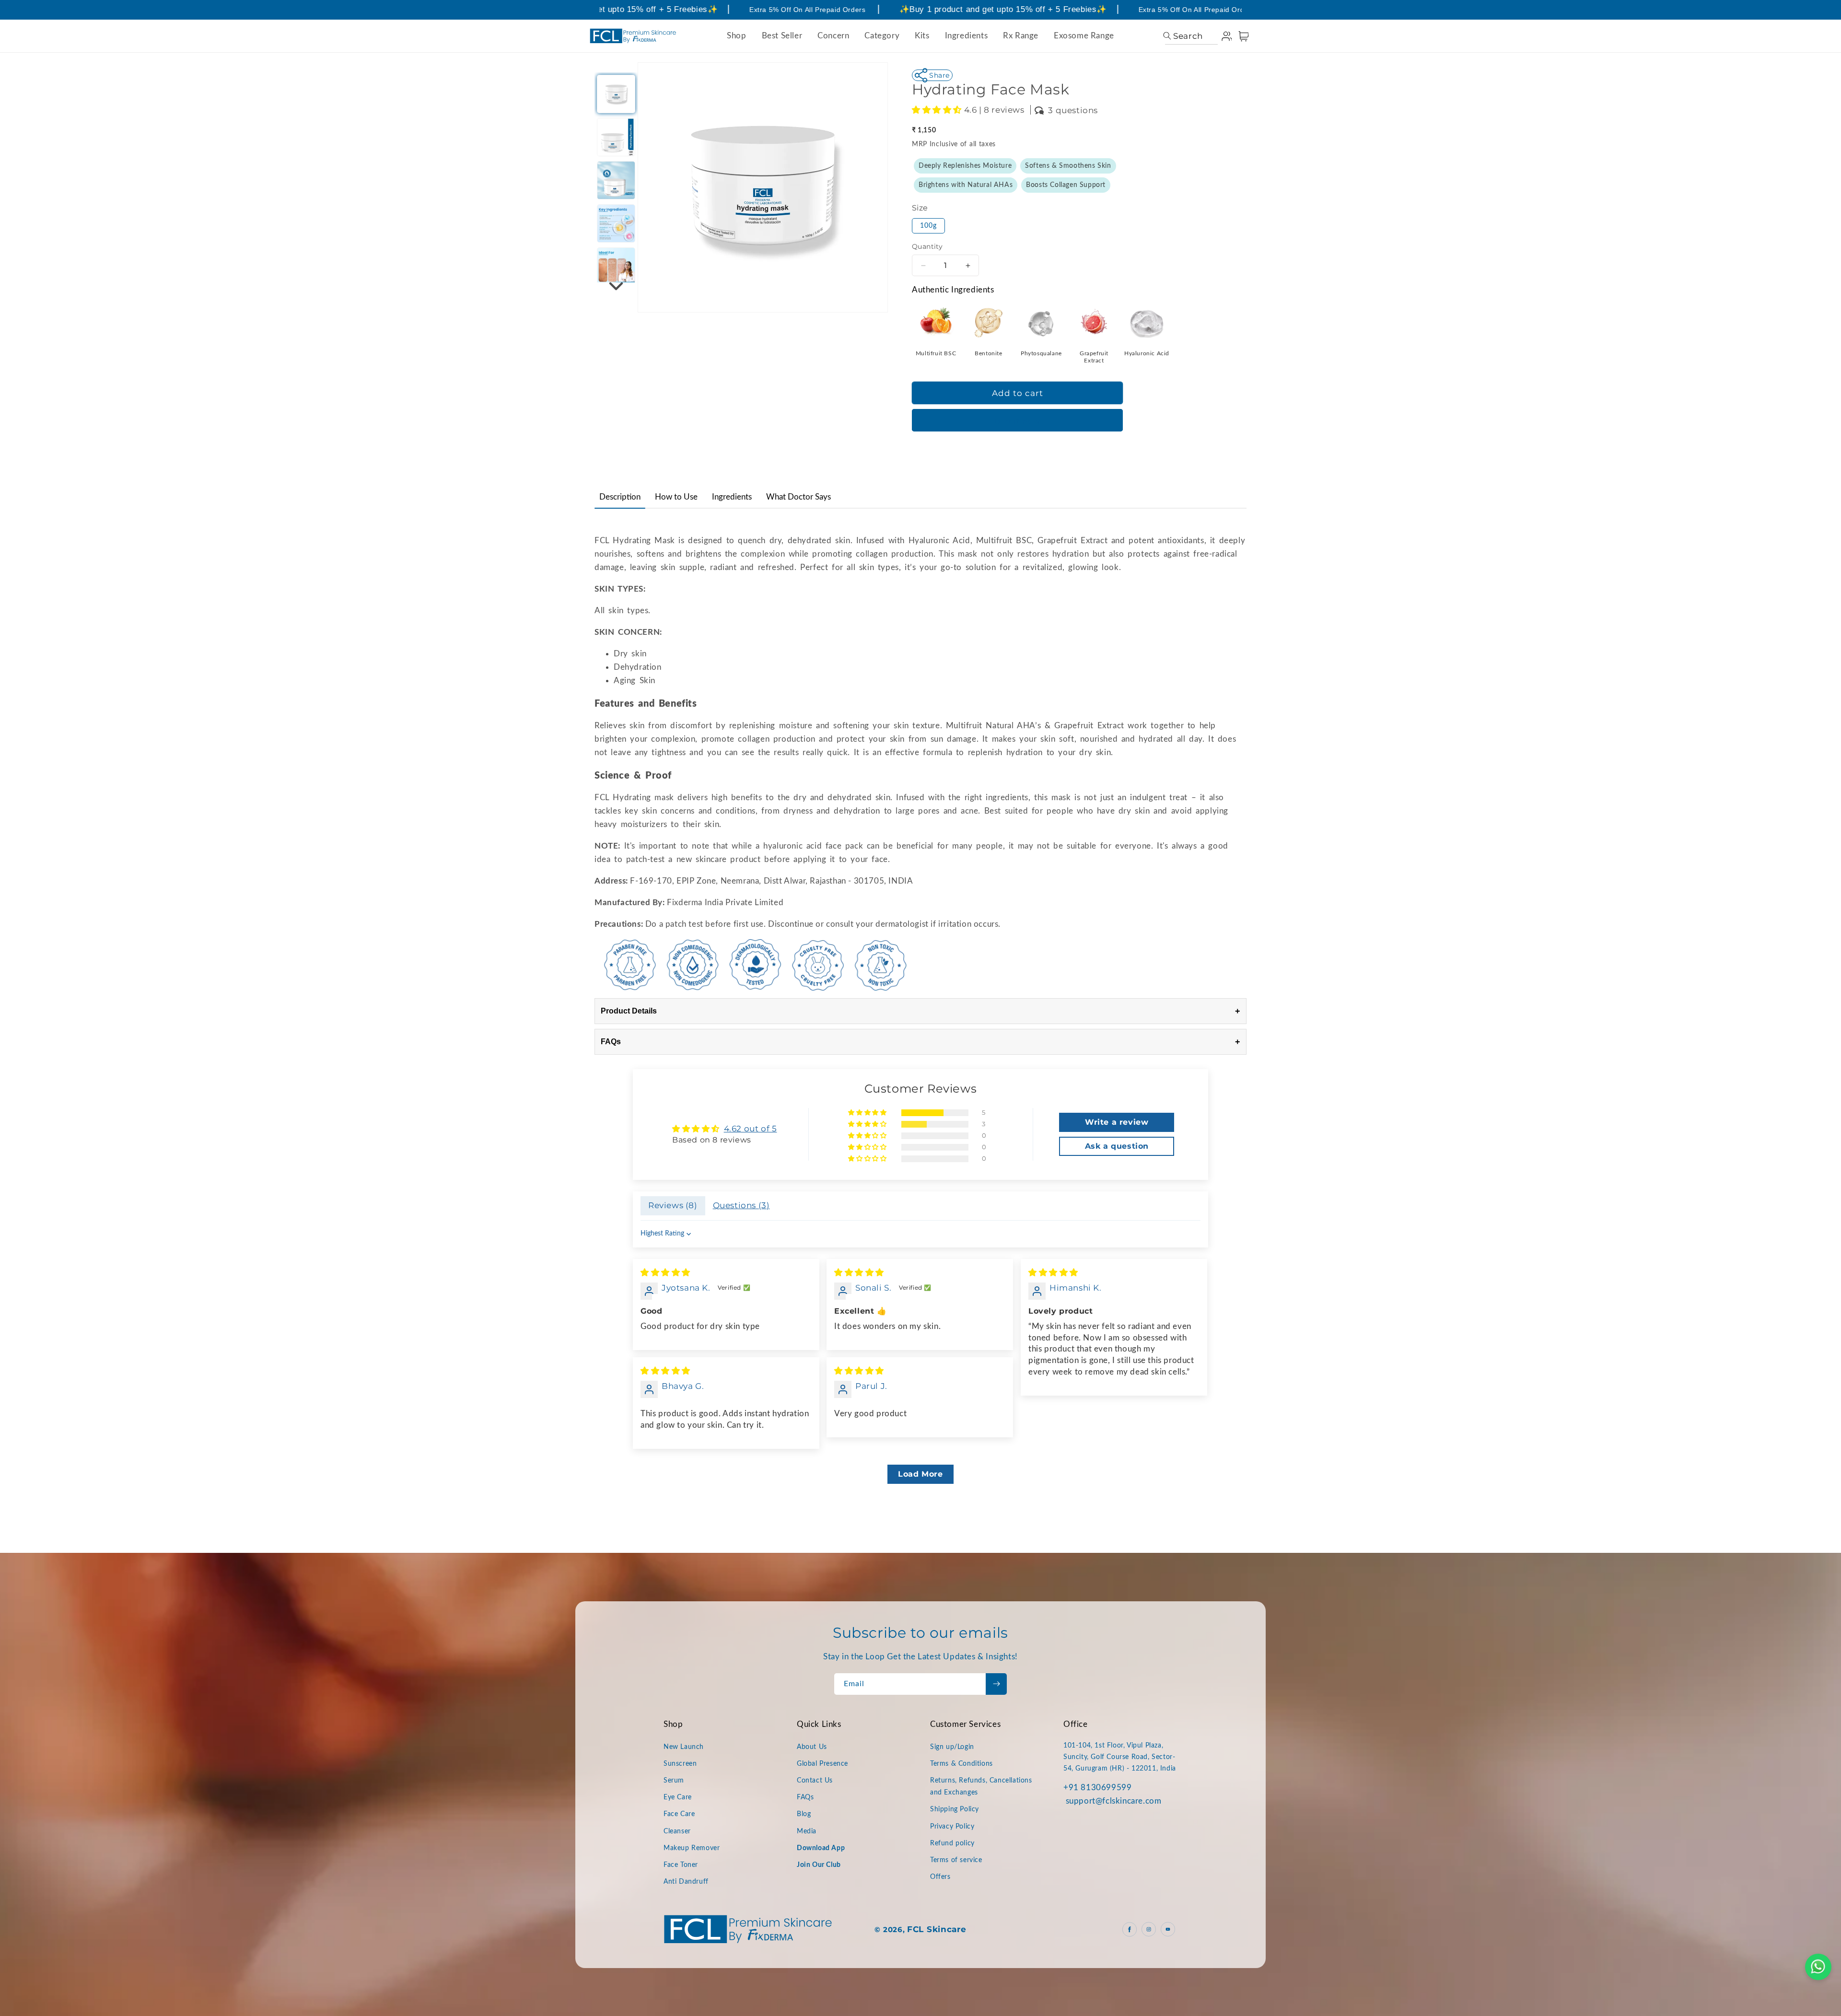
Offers (940, 1877)
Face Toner (681, 1865)
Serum (674, 1781)
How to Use (676, 497)
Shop (736, 36)
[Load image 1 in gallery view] (616, 94)
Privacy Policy (952, 1827)
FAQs (920, 1042)
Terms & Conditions (961, 1764)
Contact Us (815, 1781)
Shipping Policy (955, 1809)
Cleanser (677, 1831)
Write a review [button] (1117, 1122)
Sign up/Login (952, 1747)
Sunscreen (680, 1764)
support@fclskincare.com (1114, 1801)
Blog (804, 1814)
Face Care (679, 1814)
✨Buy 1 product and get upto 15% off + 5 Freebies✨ (957, 9)
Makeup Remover (692, 1848)
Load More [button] (920, 1474)
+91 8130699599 (1097, 1788)
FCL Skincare (937, 1929)
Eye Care (678, 1797)
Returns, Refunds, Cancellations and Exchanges (981, 1787)
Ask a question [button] (1117, 1146)
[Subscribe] (996, 1684)
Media (807, 1831)
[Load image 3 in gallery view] (616, 180)
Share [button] (939, 75)
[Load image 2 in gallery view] (616, 137)
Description (620, 497)
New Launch (684, 1747)
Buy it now (1017, 421)
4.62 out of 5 (751, 1129)
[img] (665, 1272)
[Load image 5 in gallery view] (616, 267)
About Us (812, 1747)
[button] (1183, 36)
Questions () (741, 1205)
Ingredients (732, 497)
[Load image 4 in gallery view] (616, 223)
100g (928, 226)
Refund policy (952, 1843)
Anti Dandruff (686, 1882)
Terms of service (956, 1860)
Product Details (920, 1011)
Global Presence (822, 1764)
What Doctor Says (798, 497)
